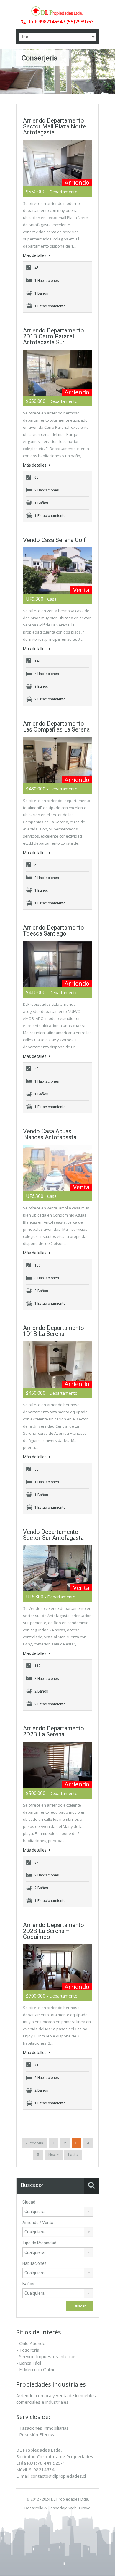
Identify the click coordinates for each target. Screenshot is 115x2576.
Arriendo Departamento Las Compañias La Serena (56, 727)
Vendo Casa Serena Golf (54, 540)
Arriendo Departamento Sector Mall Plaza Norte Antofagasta (55, 126)
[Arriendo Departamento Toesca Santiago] (57, 964)
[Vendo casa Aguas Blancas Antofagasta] (57, 1168)
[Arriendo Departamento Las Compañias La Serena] (57, 760)
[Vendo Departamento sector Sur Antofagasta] (57, 1568)
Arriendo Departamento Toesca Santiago (54, 931)
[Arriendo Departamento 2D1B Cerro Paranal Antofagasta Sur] (57, 373)
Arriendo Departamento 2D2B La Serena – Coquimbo (54, 1931)
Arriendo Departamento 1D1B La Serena (54, 1331)
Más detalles (35, 255)
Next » (54, 2155)
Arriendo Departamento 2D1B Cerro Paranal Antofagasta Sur (54, 336)
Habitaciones (34, 2263)
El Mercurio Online (37, 2369)
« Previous (34, 2143)
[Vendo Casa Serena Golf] (57, 571)
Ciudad (29, 2202)
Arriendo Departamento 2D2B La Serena (54, 1731)
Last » (73, 2155)
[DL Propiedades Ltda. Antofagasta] (57, 11)
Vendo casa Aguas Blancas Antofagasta (50, 1134)
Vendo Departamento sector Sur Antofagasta (53, 1535)
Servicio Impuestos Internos (48, 2356)
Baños (28, 2284)
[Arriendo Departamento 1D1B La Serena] (57, 1364)
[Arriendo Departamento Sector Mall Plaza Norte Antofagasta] (57, 163)
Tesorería (29, 2350)
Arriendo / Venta (38, 2223)
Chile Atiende (32, 2343)
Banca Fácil (30, 2363)
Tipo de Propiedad (39, 2243)
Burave (84, 2508)
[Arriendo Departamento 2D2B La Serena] (57, 1765)
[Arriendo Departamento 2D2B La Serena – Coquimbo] (57, 1967)
